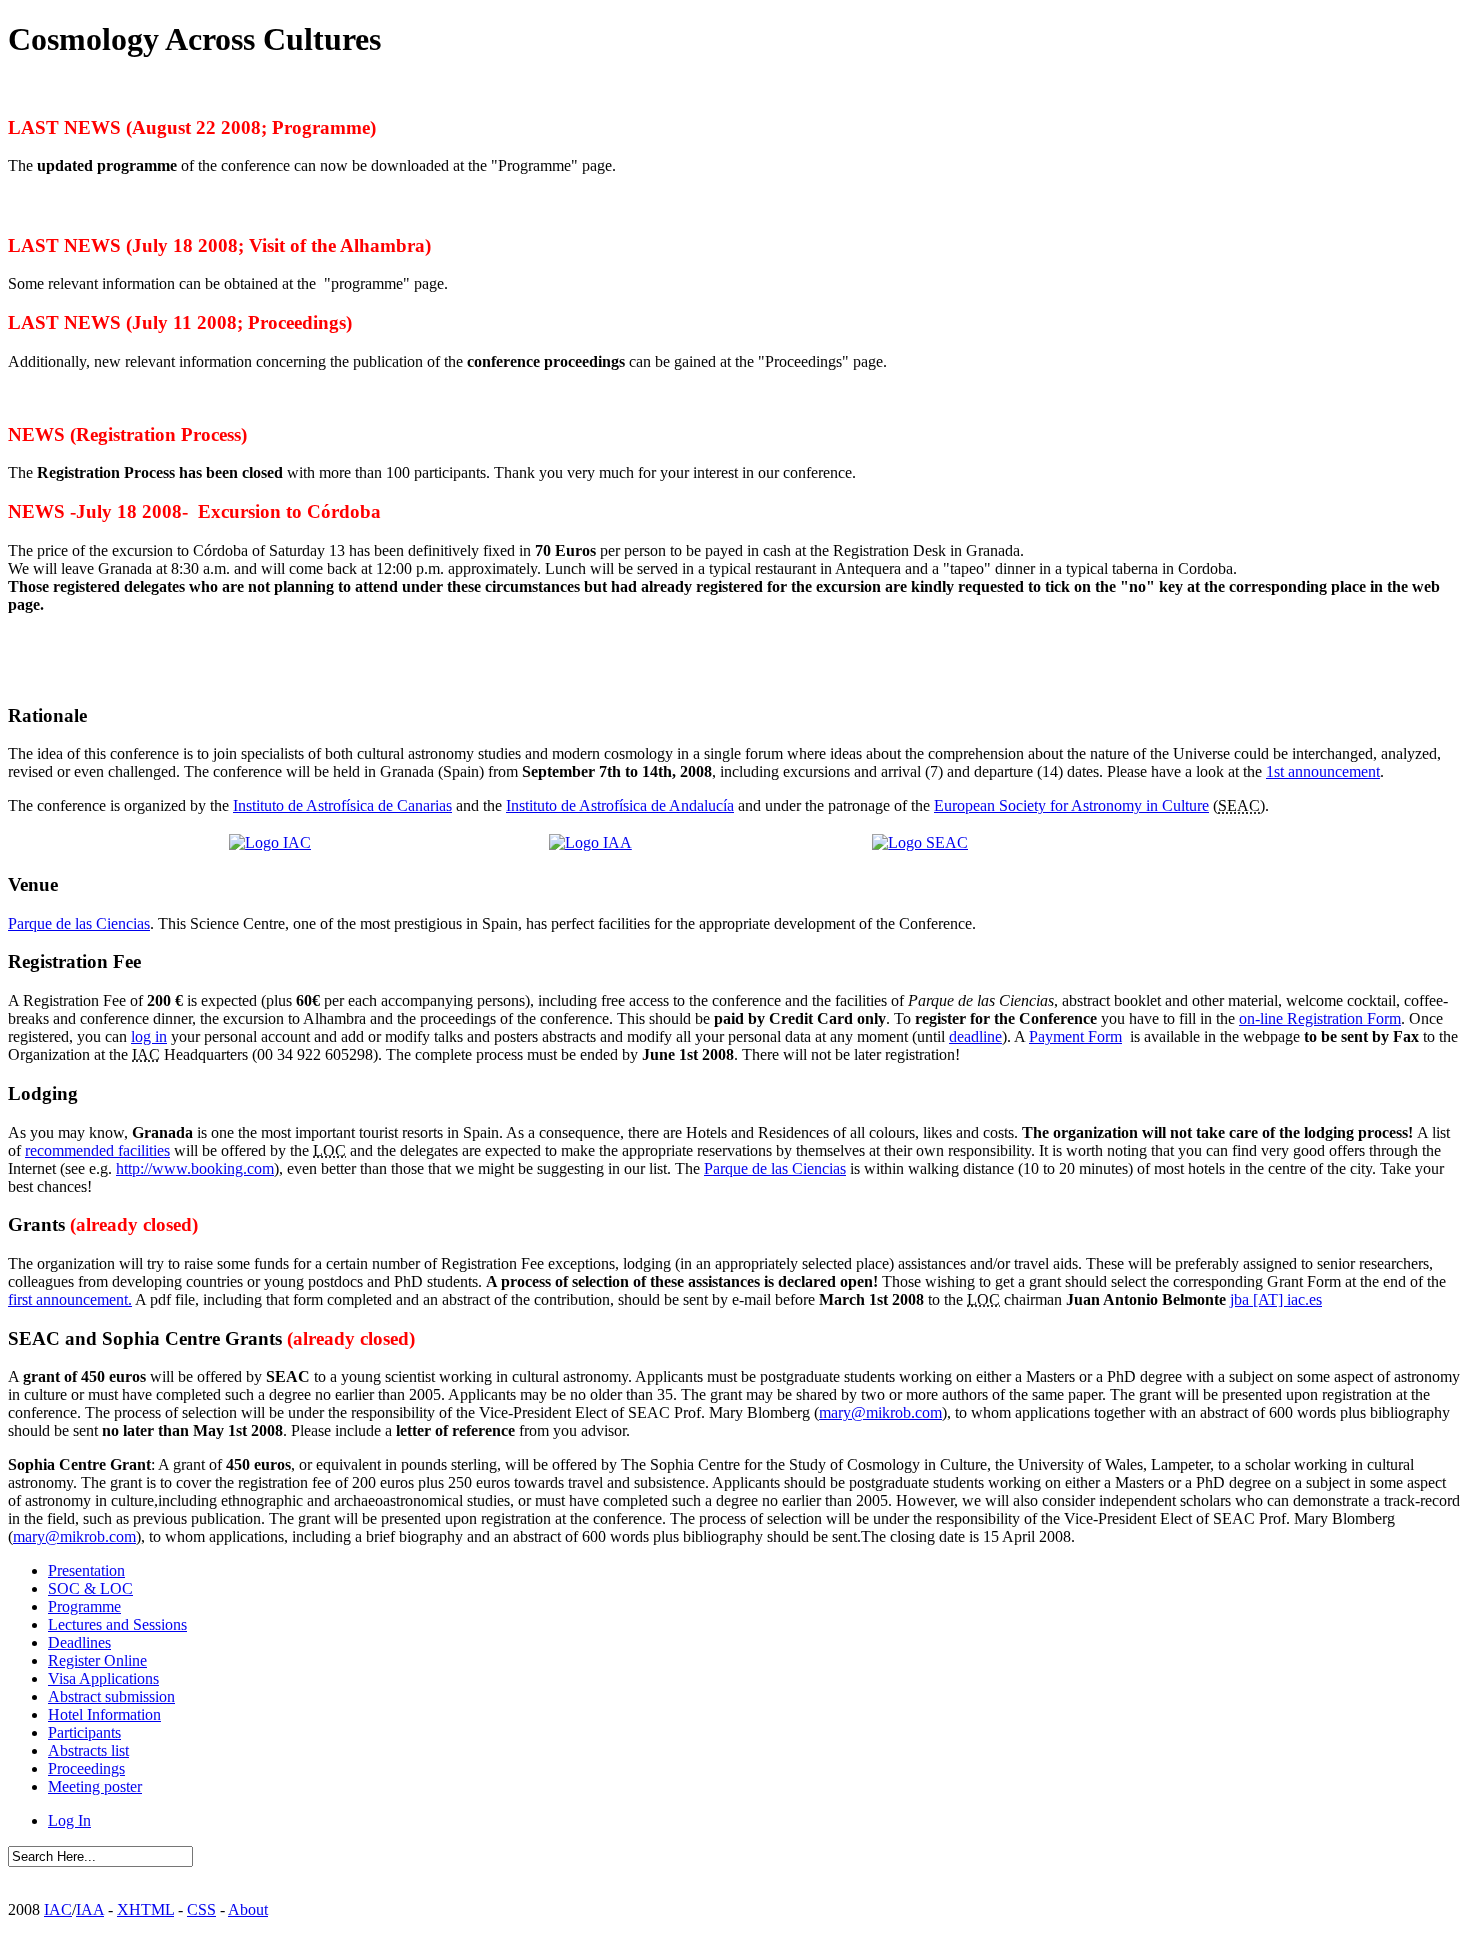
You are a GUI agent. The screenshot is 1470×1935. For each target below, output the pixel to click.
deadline (975, 1036)
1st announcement (1323, 771)
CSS (201, 1909)
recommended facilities (97, 1150)
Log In (69, 1820)
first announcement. (70, 1299)
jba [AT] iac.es (1276, 1299)
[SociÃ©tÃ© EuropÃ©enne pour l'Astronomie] (920, 842)
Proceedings (86, 1768)
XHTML (145, 1909)
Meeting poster (95, 1786)
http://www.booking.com (195, 1168)
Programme (84, 1606)
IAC (58, 1909)
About (248, 1909)
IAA (90, 1909)
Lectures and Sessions (117, 1624)
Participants (84, 1732)
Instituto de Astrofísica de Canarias (342, 805)
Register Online (97, 1660)
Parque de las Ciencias (79, 923)
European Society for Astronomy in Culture (1071, 805)
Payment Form (1075, 1036)
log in (149, 1036)
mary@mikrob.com (880, 1412)
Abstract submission (111, 1696)
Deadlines (79, 1642)
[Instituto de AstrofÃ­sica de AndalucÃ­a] (590, 842)
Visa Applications (103, 1678)
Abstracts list (88, 1750)
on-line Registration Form (1320, 1018)
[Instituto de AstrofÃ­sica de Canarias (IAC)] (270, 842)
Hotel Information (104, 1714)
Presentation (86, 1570)
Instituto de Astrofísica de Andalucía (620, 805)
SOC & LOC (90, 1588)
